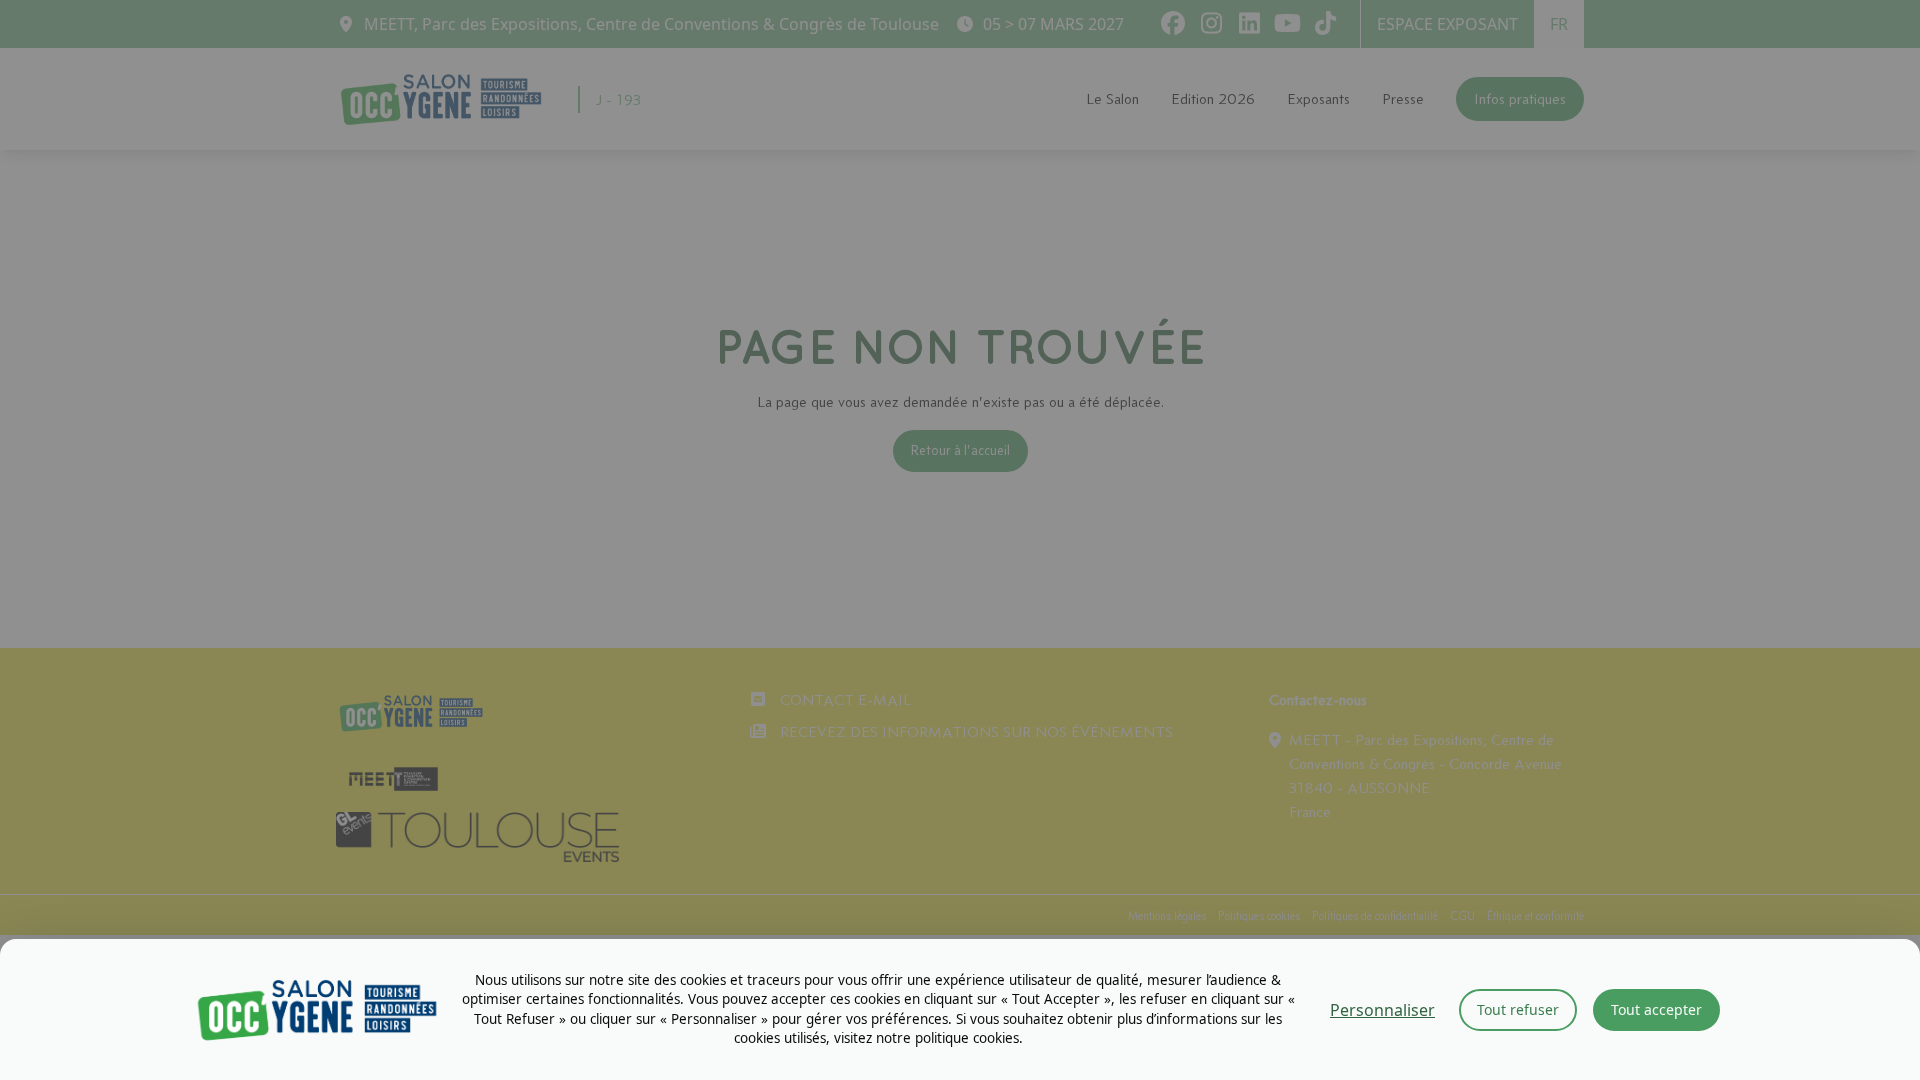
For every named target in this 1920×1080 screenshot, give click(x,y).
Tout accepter (1656, 1009)
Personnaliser (1382, 1010)
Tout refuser (1518, 1009)
